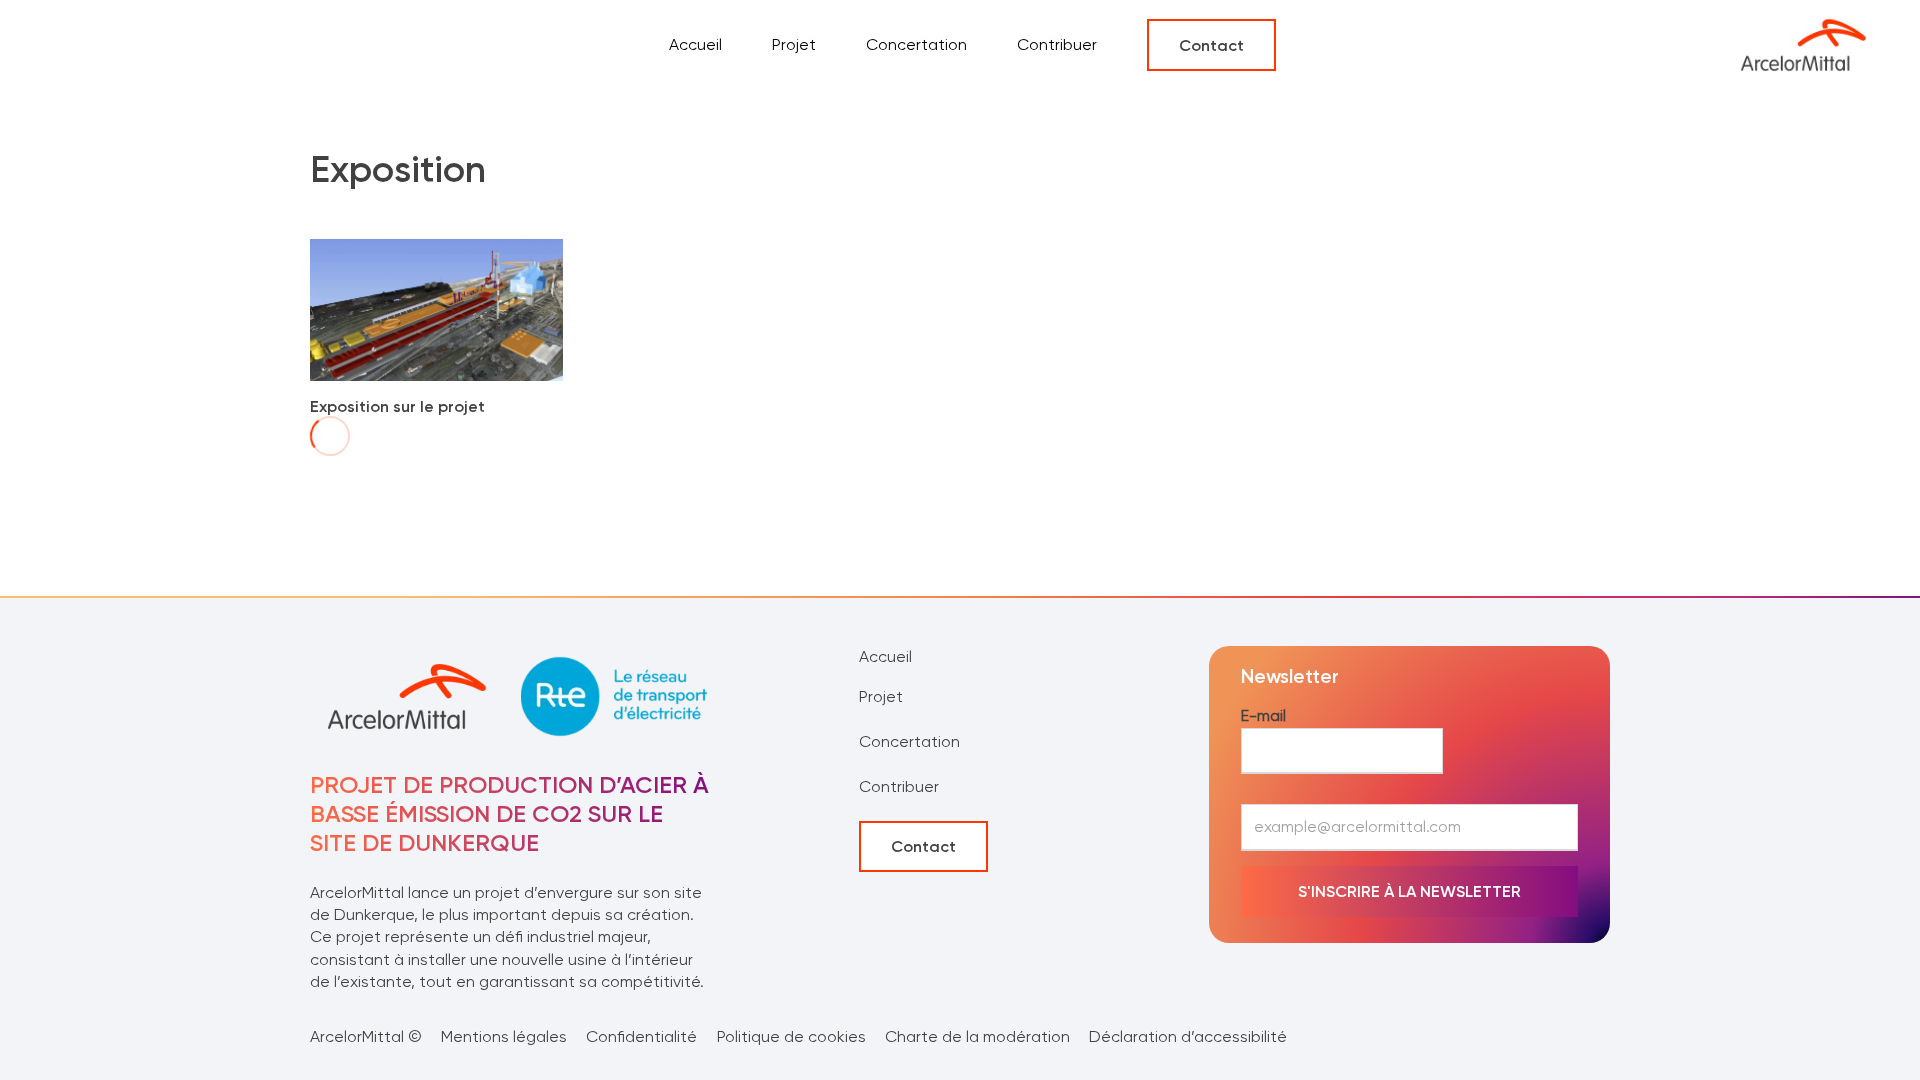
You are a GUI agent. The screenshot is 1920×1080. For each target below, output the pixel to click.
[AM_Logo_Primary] (1803, 45)
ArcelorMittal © (366, 1036)
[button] (890, 697)
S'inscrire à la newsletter (1409, 891)
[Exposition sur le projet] (436, 249)
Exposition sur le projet (397, 406)
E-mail (1263, 715)
